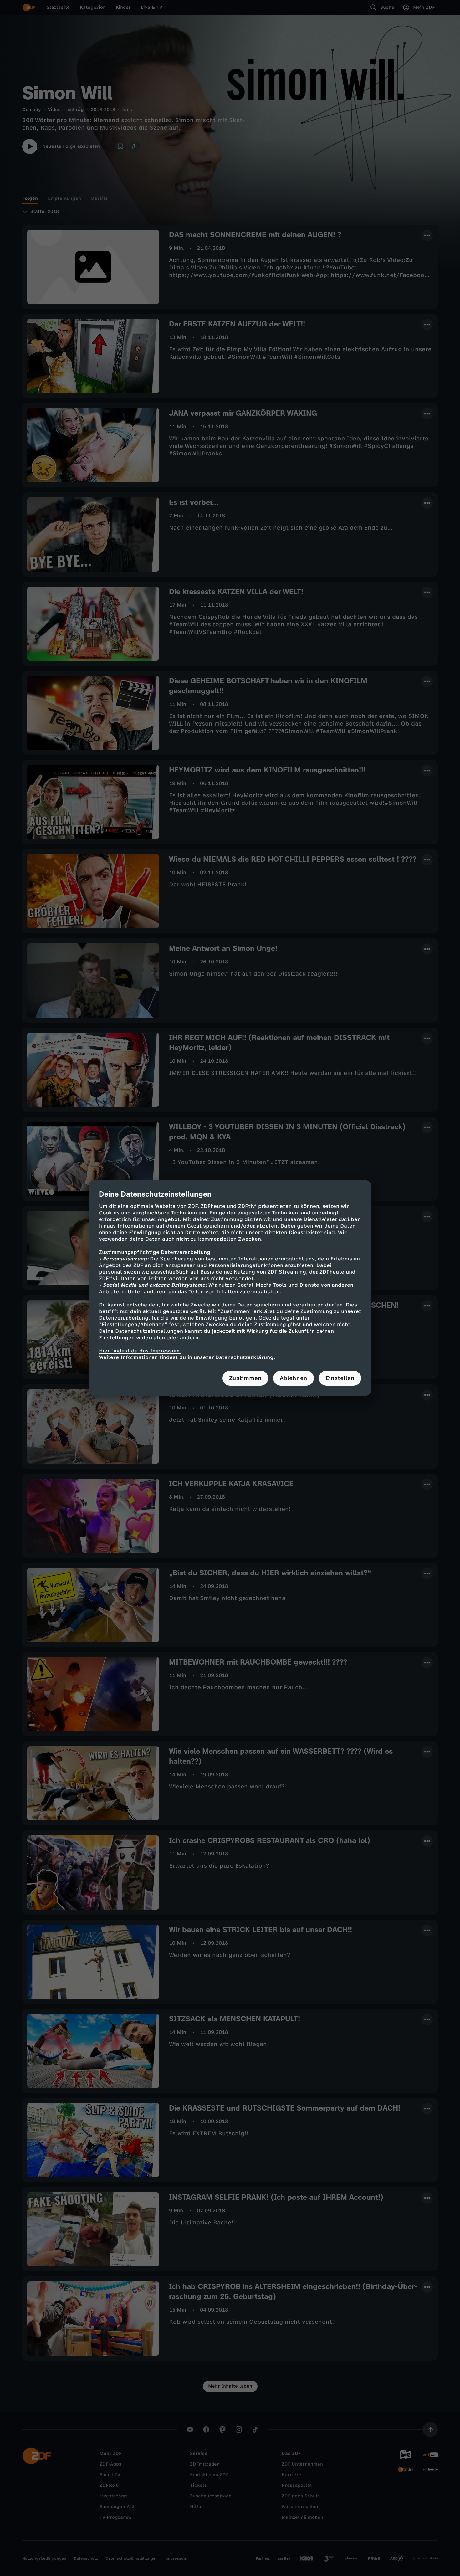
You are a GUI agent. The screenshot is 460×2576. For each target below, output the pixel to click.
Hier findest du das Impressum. (140, 1351)
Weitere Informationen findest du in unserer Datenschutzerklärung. (187, 1357)
